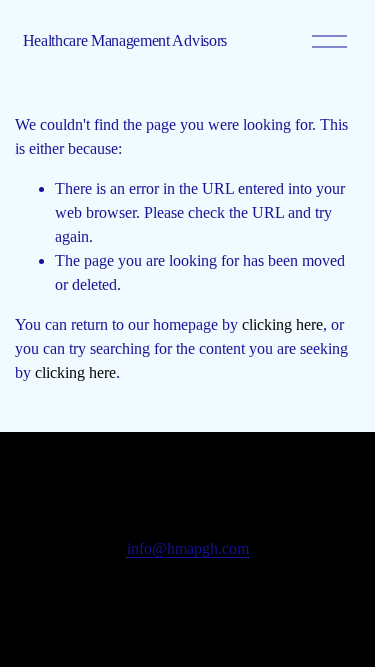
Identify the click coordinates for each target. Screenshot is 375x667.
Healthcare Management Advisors (125, 40)
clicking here (282, 324)
